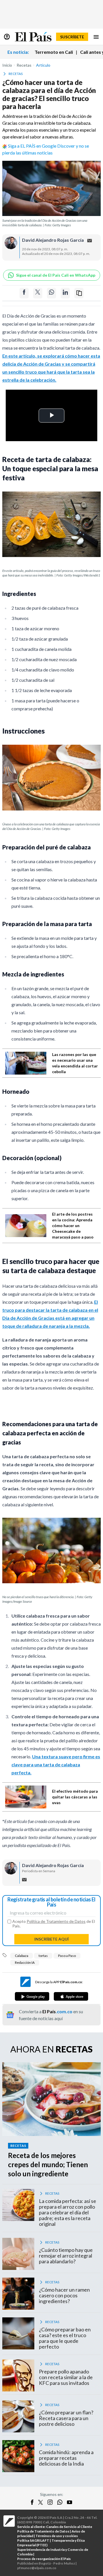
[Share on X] (38, 293)
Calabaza (22, 1956)
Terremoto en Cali (54, 52)
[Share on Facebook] (24, 293)
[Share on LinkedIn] (65, 293)
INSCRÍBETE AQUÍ (51, 1939)
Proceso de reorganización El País (44, 2559)
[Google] (32, 1996)
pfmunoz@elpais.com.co (37, 2568)
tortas (43, 1956)
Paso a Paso (67, 1956)
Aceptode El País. (54, 1924)
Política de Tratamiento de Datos (56, 1921)
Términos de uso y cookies (57, 2536)
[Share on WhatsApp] (51, 293)
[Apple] (71, 1996)
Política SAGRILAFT (33, 2540)
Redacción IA (25, 1962)
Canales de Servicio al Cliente (69, 2527)
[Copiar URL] (79, 293)
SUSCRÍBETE (72, 37)
